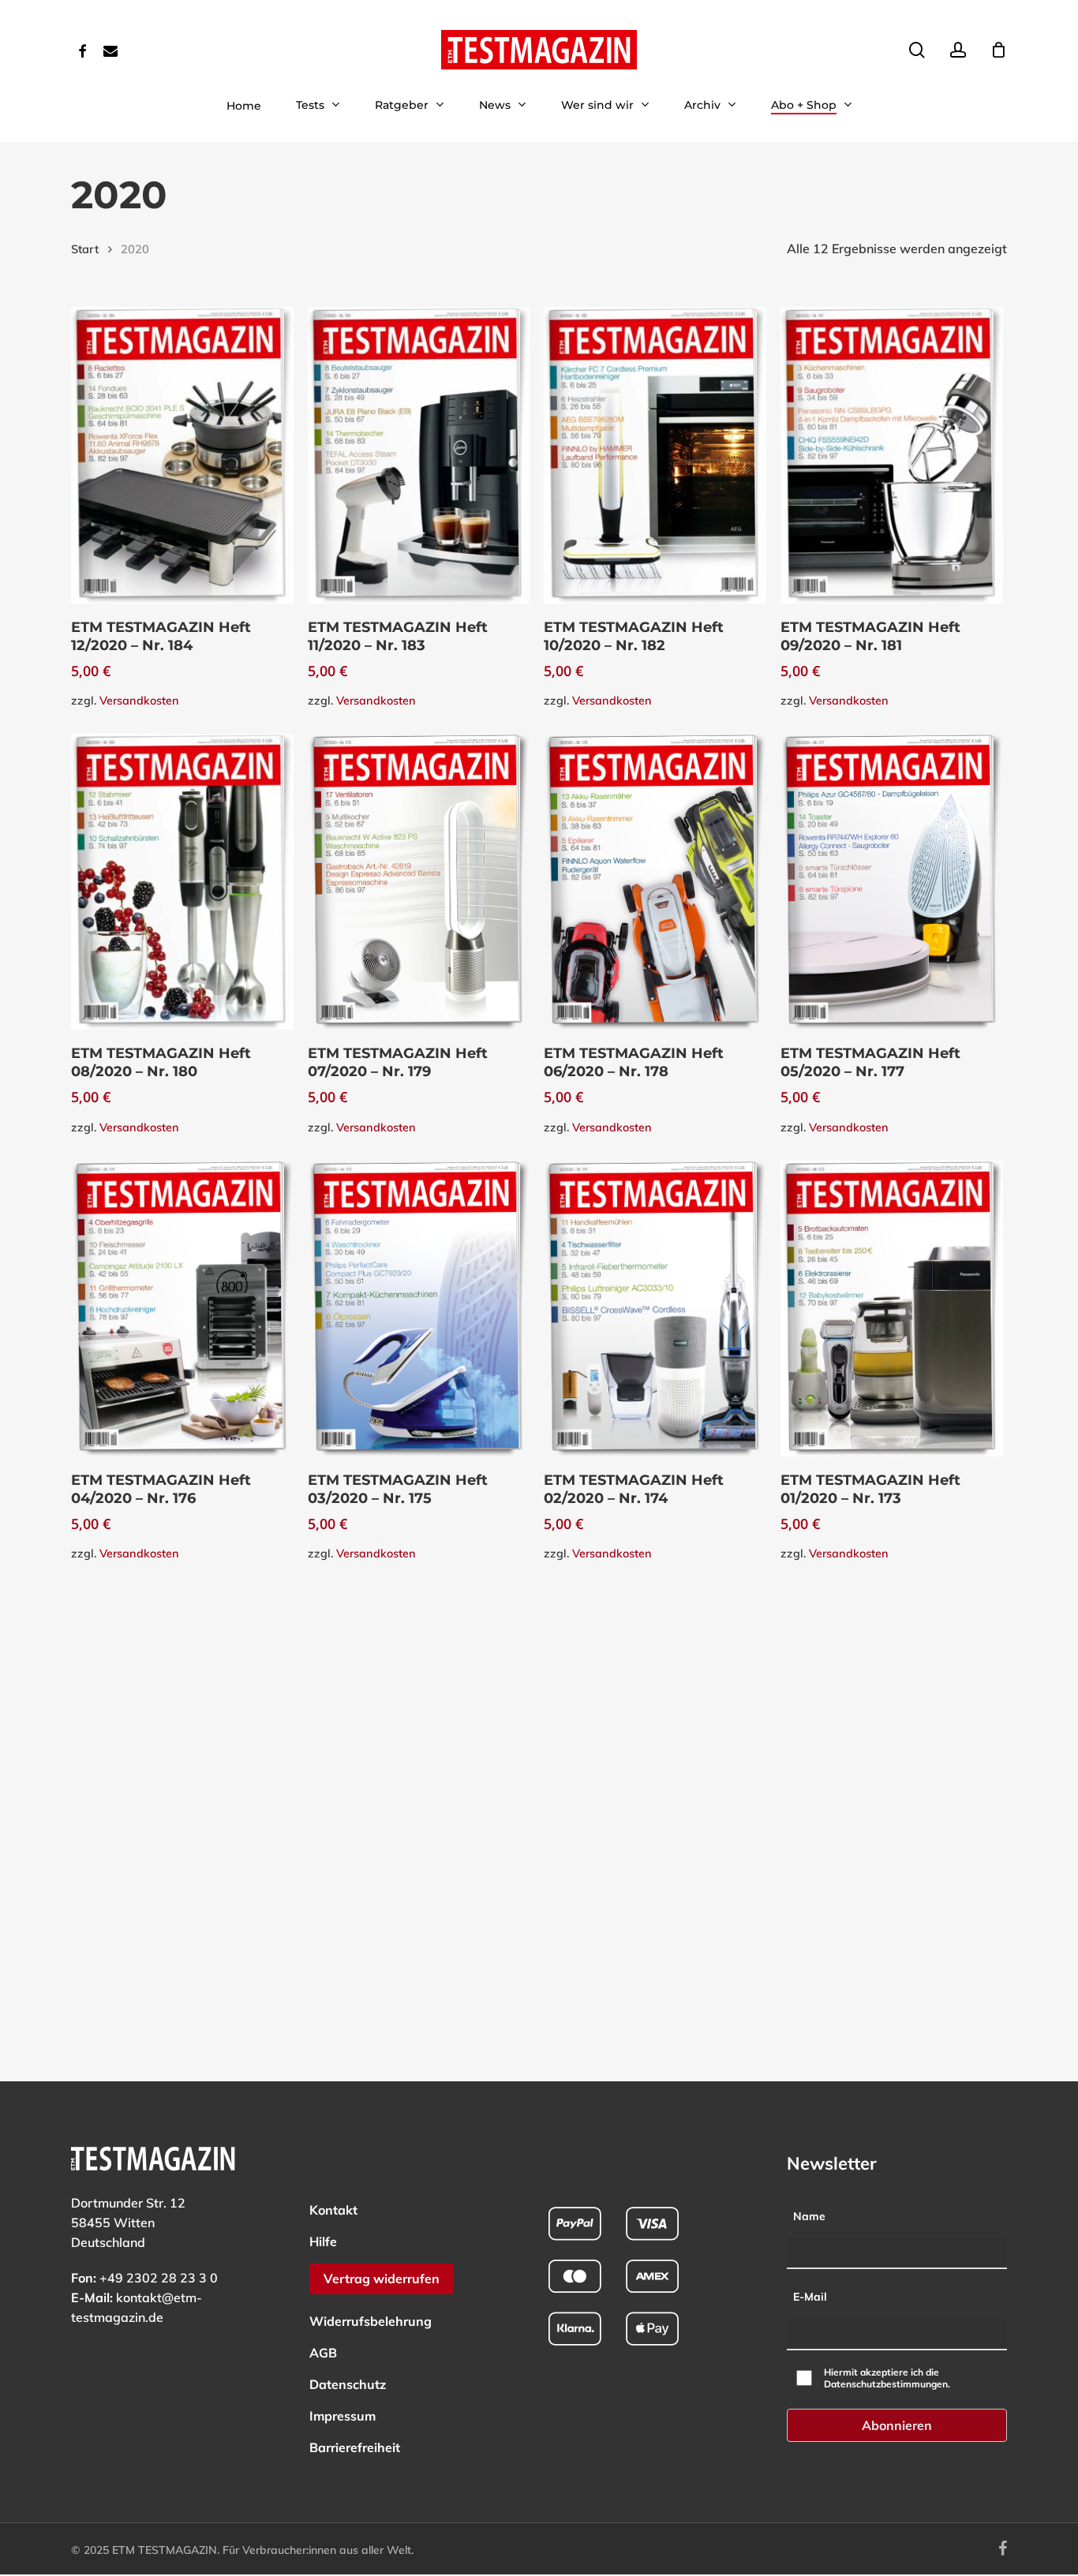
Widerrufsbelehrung (371, 2321)
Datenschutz (348, 2384)
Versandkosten (139, 701)
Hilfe (323, 2241)
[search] (917, 50)
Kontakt (333, 2210)
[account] (958, 50)
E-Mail (810, 2297)
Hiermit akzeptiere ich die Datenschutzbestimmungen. (887, 2378)
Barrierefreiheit (355, 2447)
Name (809, 2216)
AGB (323, 2353)
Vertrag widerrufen (382, 2279)
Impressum (342, 2416)
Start (85, 249)
